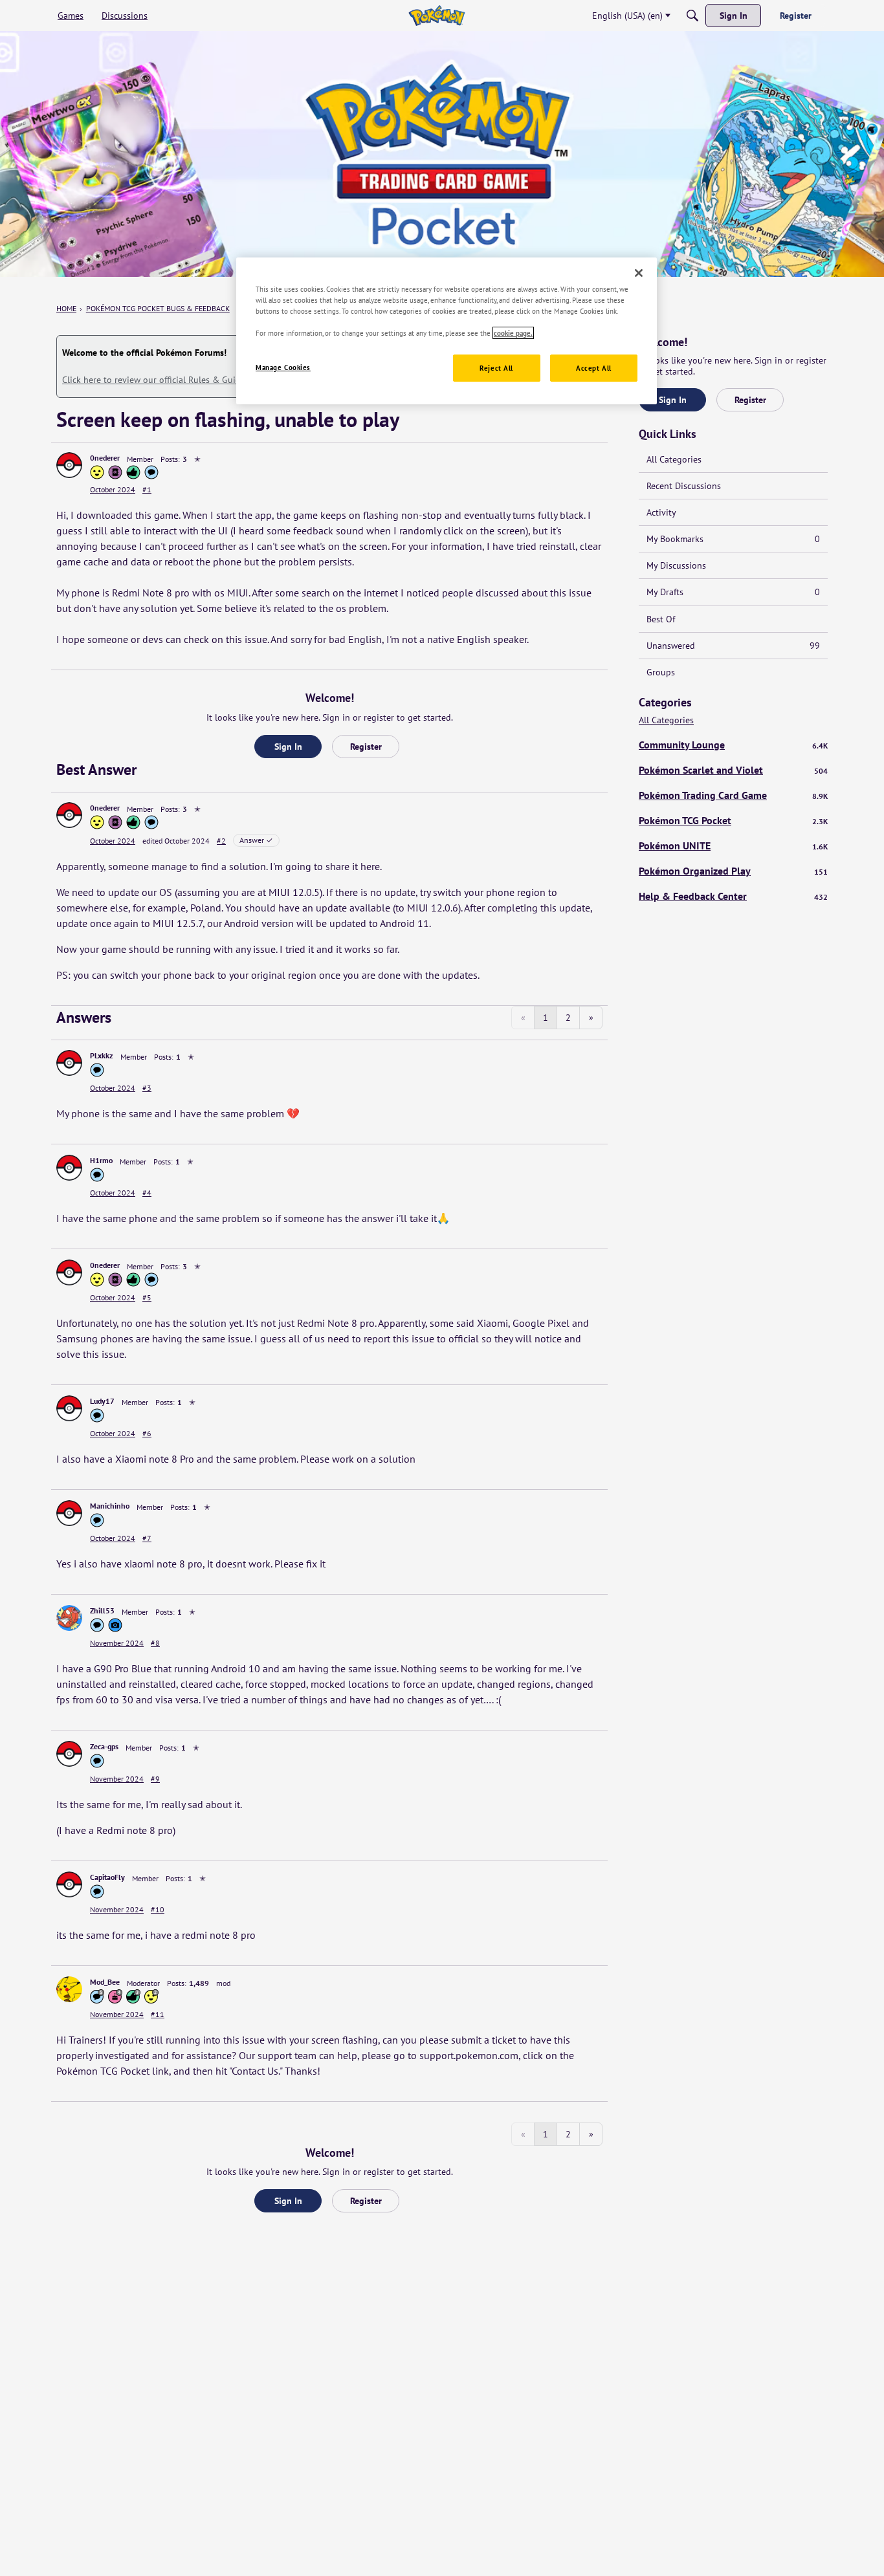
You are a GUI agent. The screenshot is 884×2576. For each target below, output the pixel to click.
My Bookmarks (733, 539)
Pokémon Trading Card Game (733, 795)
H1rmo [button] (101, 1160)
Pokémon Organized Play (733, 871)
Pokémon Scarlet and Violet (733, 770)
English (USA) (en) (627, 16)
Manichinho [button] (110, 1506)
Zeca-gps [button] (104, 1746)
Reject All (496, 368)
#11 (158, 2014)
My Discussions (676, 565)
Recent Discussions (684, 486)
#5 (147, 1297)
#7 (147, 1538)
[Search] (692, 16)
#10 (158, 1909)
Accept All (594, 368)
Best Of (661, 619)
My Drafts (733, 592)
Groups (661, 672)
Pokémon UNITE (733, 846)
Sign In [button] (288, 747)
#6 (147, 1433)
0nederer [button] (105, 458)
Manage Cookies (283, 368)
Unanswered (733, 646)
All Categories (674, 459)
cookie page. (513, 333)
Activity (661, 512)
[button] (69, 465)
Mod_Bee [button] (105, 1982)
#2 (221, 841)
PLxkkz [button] (102, 1055)
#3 (147, 1088)
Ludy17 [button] (102, 1401)
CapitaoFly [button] (107, 1877)
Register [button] (366, 747)
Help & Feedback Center (733, 896)
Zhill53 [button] (102, 1610)
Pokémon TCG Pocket (733, 820)
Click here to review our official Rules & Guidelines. (164, 380)
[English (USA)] (436, 16)
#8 (155, 1643)
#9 (155, 1779)
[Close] (639, 273)
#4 (147, 1193)
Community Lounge (733, 745)
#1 (147, 489)
